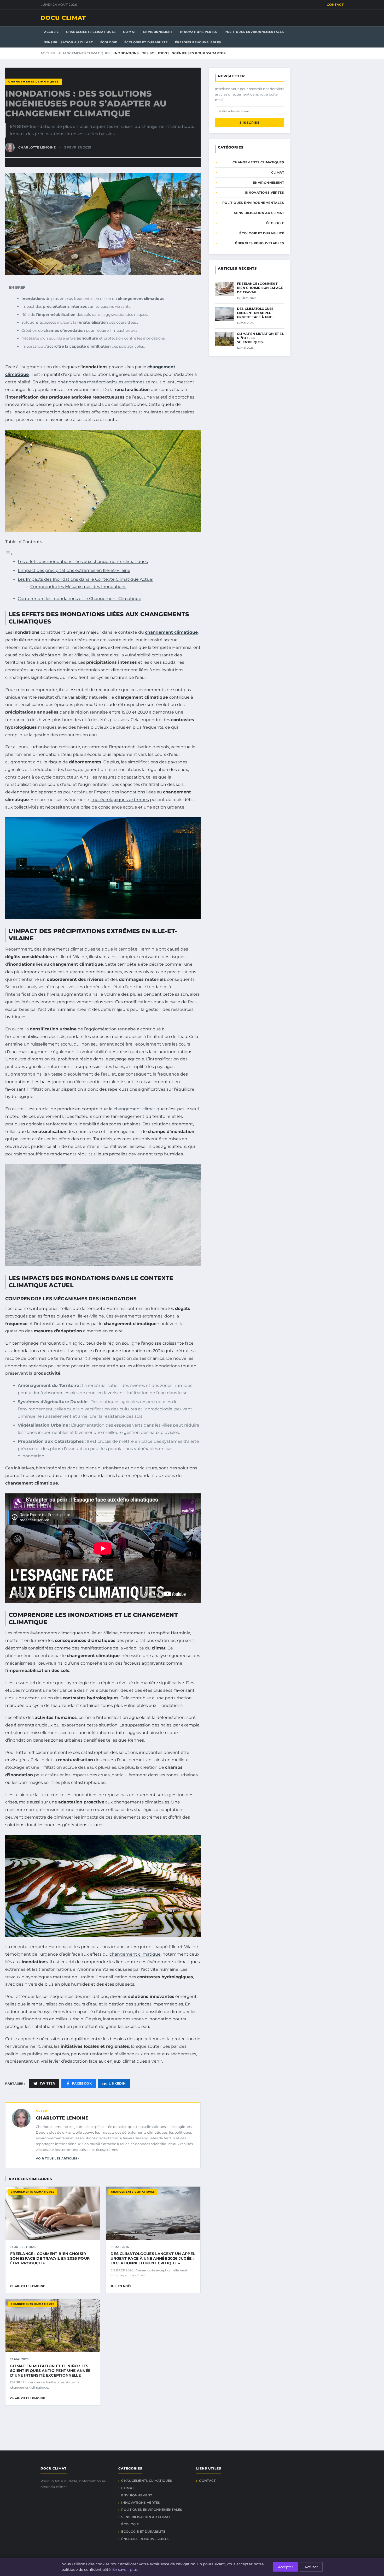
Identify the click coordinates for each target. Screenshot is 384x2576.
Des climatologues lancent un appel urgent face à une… (256, 313)
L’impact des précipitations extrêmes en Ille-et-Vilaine (74, 570)
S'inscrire (250, 123)
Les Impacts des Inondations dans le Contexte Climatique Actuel (86, 579)
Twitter (47, 2083)
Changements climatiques (91, 32)
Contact (335, 5)
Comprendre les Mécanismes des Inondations (78, 587)
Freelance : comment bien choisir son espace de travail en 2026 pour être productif (50, 2258)
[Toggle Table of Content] (9, 554)
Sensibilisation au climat (69, 42)
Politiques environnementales (254, 32)
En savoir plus (125, 2569)
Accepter (286, 2567)
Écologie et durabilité (146, 42)
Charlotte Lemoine (62, 2118)
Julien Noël (121, 2286)
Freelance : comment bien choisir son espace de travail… (260, 288)
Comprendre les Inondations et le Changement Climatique (80, 599)
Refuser (311, 2567)
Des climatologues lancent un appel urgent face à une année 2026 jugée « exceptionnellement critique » (153, 2258)
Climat (129, 32)
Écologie (109, 42)
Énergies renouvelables (198, 42)
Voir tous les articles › (57, 2158)
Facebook (82, 2083)
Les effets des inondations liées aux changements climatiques (83, 562)
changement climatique (171, 632)
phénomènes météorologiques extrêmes (101, 382)
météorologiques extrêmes (120, 800)
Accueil (51, 32)
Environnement (158, 32)
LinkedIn (117, 2083)
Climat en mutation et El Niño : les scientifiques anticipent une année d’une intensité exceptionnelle (50, 2371)
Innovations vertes (199, 32)
